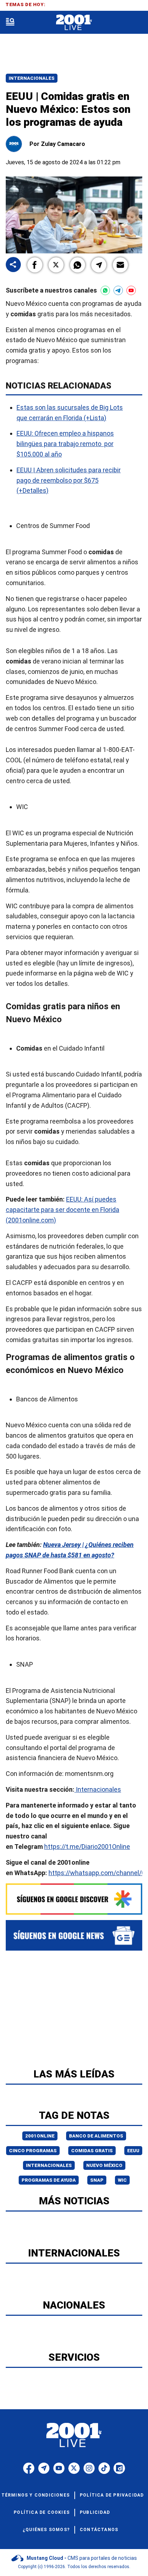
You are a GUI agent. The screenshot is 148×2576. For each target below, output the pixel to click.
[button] (35, 265)
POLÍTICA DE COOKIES (42, 2512)
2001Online (40, 2136)
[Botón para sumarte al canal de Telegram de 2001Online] (118, 290)
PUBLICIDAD (95, 2512)
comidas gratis (92, 2151)
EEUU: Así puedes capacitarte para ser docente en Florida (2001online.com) (63, 1210)
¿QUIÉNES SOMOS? (46, 2530)
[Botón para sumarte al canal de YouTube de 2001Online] (131, 290)
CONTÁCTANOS (99, 2530)
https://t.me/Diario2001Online (87, 1847)
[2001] (74, 22)
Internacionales (32, 78)
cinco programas (33, 2151)
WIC (122, 2180)
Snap (97, 2180)
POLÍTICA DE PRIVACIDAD (112, 2495)
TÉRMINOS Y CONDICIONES (36, 2495)
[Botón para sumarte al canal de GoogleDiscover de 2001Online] (74, 1899)
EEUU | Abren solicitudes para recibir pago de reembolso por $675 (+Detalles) (69, 480)
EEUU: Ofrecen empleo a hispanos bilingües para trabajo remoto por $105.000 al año (65, 444)
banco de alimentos (96, 2136)
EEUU (133, 2151)
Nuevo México (104, 2165)
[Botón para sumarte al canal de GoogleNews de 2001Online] (74, 1935)
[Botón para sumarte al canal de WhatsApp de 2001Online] (105, 290)
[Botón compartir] (13, 265)
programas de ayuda (49, 2180)
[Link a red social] (29, 2468)
